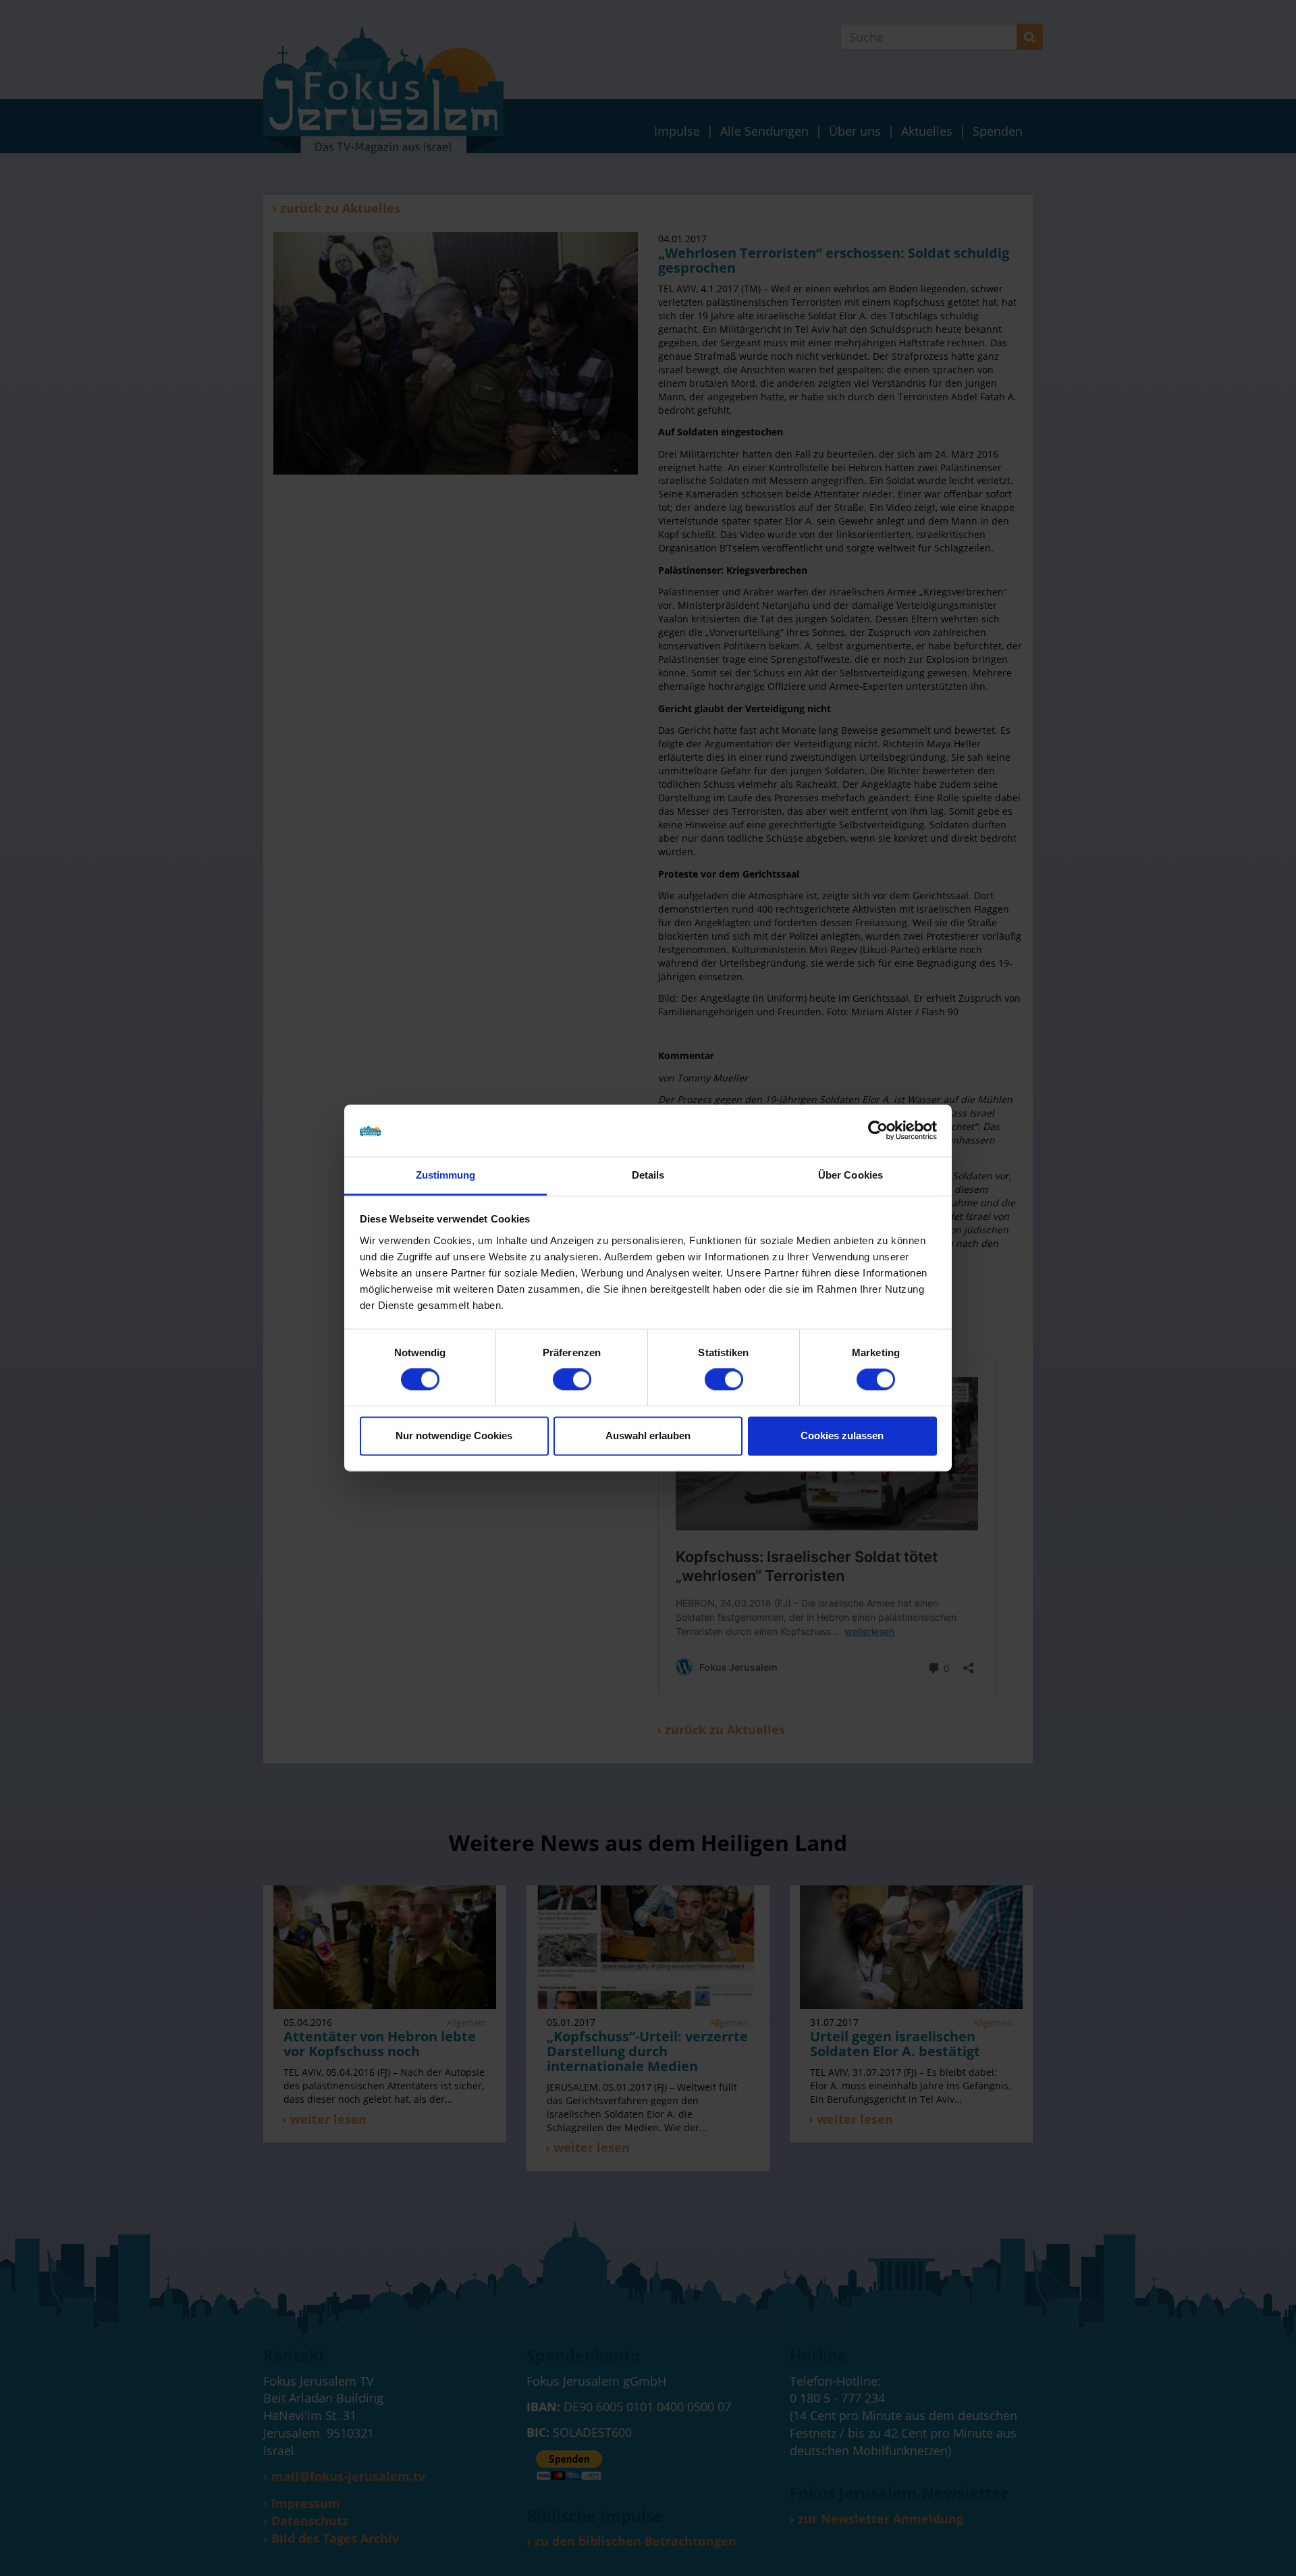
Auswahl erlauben (648, 1435)
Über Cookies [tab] (850, 1175)
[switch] (572, 1380)
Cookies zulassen (842, 1435)
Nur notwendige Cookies (454, 1435)
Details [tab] (648, 1175)
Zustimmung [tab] (446, 1175)
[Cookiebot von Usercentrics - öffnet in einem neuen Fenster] (878, 1131)
